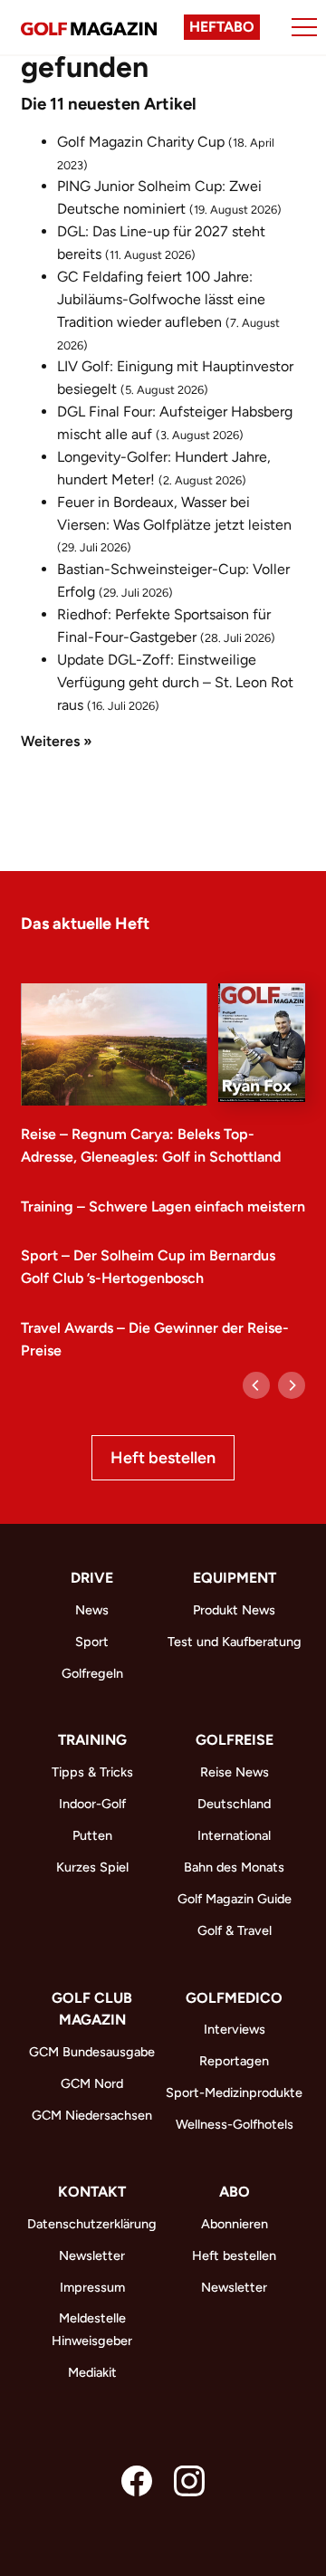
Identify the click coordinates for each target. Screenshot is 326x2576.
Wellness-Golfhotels (235, 2124)
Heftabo (222, 27)
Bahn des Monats (234, 1867)
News (92, 1610)
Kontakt (92, 2192)
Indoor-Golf (92, 1804)
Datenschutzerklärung (92, 2224)
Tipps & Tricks (92, 1772)
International (234, 1835)
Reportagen (234, 2061)
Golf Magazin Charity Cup (141, 142)
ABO (235, 2192)
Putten (92, 1835)
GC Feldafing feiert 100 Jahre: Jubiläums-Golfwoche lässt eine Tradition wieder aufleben (161, 299)
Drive (92, 1578)
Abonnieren (235, 2224)
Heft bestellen (163, 1458)
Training (92, 1740)
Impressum (92, 2287)
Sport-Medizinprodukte (234, 2092)
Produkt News (234, 1610)
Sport (92, 1642)
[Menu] (304, 27)
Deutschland (234, 1804)
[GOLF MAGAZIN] (89, 27)
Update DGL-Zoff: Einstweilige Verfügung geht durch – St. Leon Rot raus (175, 682)
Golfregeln (92, 1673)
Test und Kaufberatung (235, 1642)
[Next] (292, 1385)
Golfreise (235, 1740)
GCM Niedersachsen (92, 2115)
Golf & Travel (235, 1930)
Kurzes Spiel (92, 1867)
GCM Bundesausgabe (92, 2052)
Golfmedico (234, 1998)
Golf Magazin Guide (235, 1899)
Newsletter (92, 2255)
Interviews (235, 2029)
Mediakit (92, 2372)
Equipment (235, 1578)
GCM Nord (92, 2083)
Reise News (235, 1772)
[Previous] (256, 1385)
